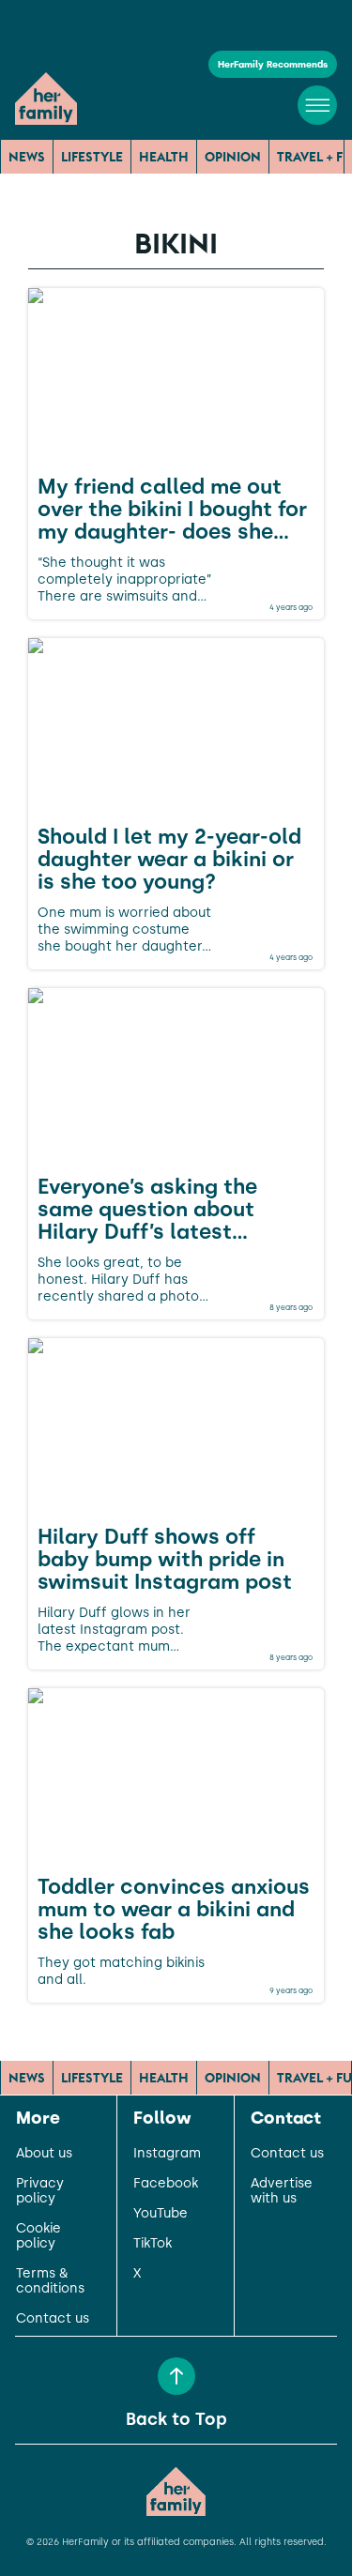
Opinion (233, 157)
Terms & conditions (50, 2281)
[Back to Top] (176, 2376)
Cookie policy (38, 2236)
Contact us (53, 2319)
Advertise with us (282, 2191)
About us (44, 2154)
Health (164, 157)
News (27, 157)
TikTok (153, 2244)
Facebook (166, 2184)
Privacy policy (40, 2191)
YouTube (161, 2214)
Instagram (167, 2154)
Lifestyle (92, 157)
